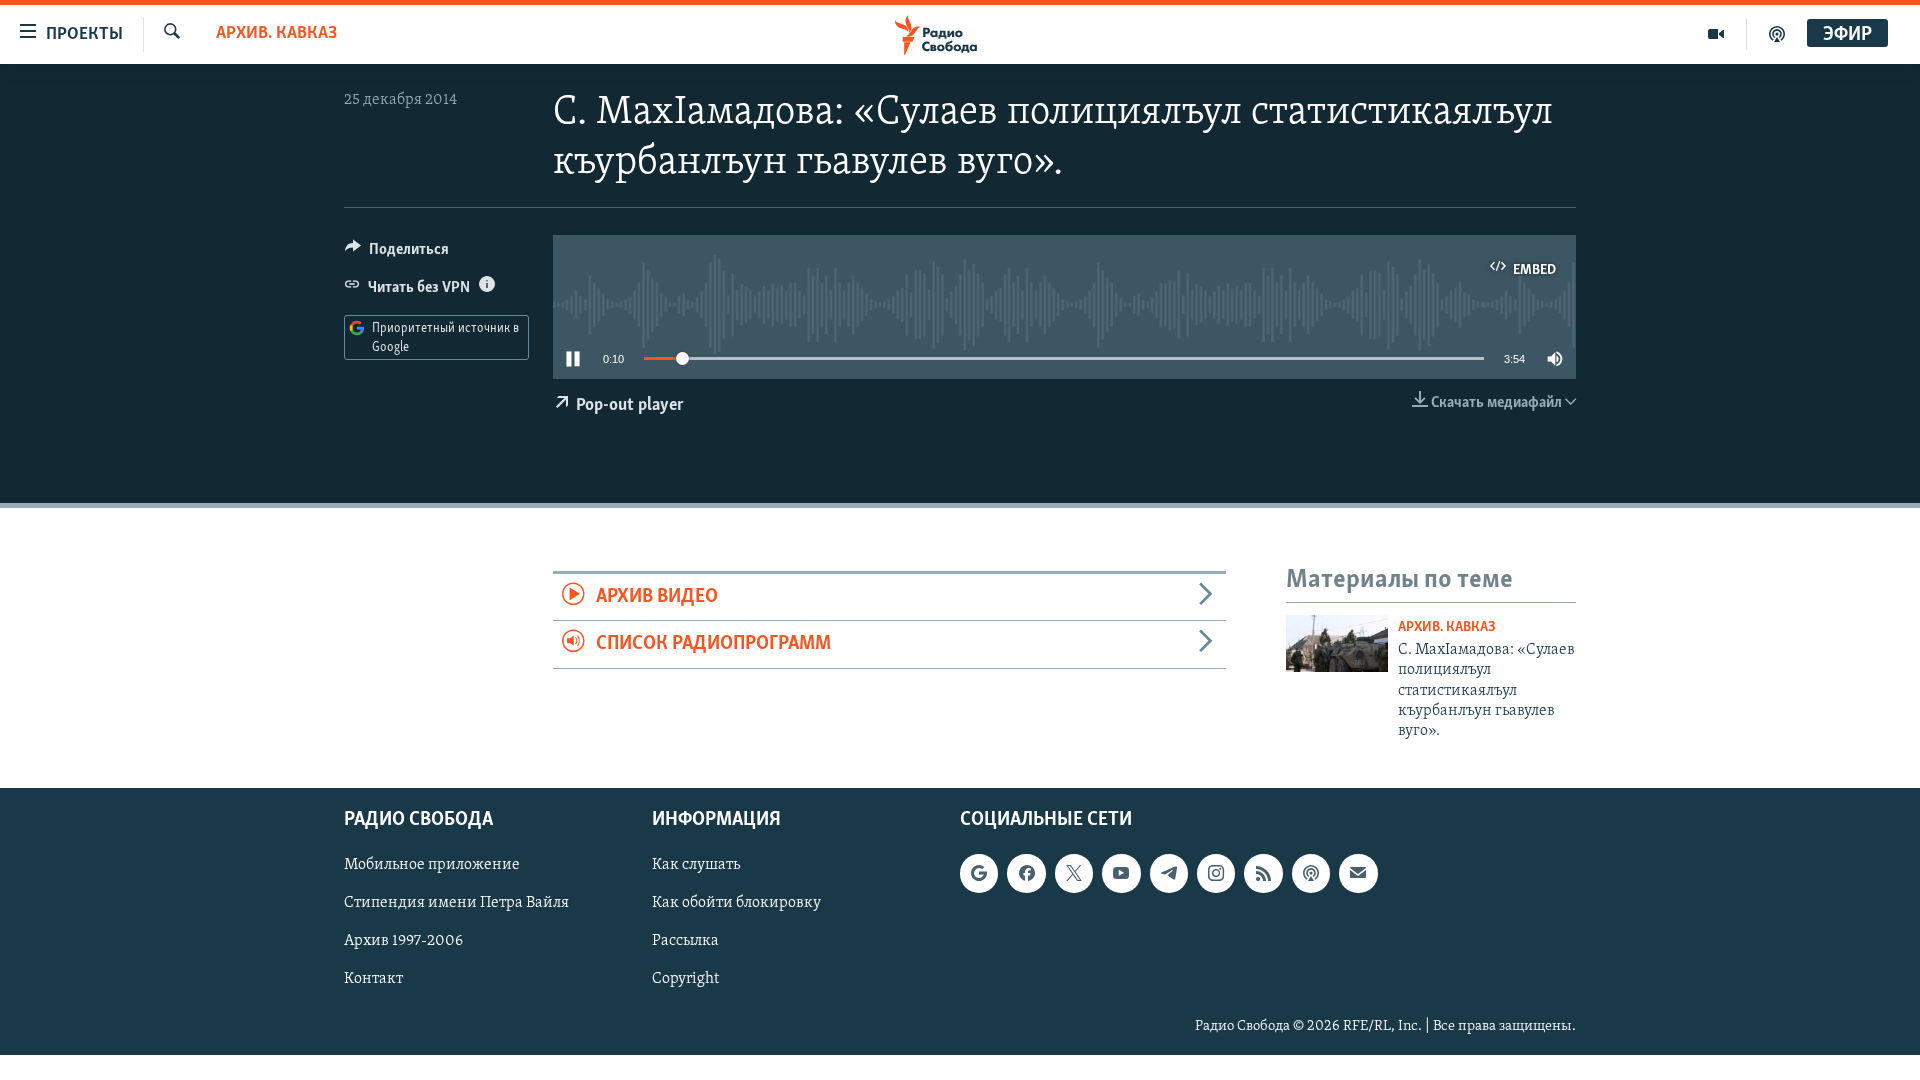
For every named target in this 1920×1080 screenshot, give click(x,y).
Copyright (685, 979)
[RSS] (1263, 873)
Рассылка (685, 941)
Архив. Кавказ (276, 34)
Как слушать (696, 865)
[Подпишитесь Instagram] (1216, 873)
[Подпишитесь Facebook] (1026, 873)
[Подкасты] (1311, 873)
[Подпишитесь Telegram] (1169, 873)
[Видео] (1716, 34)
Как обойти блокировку (736, 903)
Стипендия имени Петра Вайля (456, 903)
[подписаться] (1358, 873)
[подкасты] (1777, 34)
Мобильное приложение (432, 865)
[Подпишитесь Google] (979, 873)
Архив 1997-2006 (403, 941)
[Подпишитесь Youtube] (1121, 873)
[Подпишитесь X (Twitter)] (1074, 873)
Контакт (373, 979)
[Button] (397, 254)
